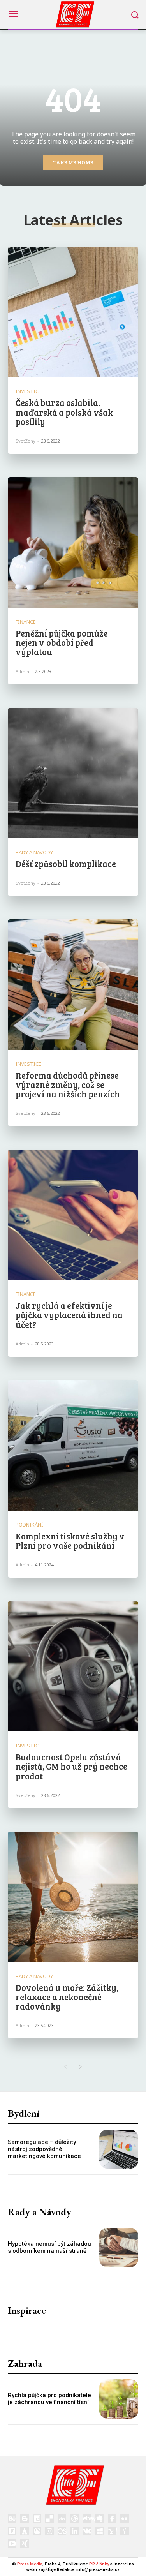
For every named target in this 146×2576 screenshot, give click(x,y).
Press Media (30, 2564)
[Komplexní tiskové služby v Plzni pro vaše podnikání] (73, 1445)
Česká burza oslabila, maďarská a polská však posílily (64, 412)
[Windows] (100, 2531)
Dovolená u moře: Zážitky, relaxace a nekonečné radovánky (67, 1997)
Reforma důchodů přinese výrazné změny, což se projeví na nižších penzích (68, 1084)
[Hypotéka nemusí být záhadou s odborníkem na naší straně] (119, 2247)
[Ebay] (87, 2518)
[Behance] (12, 2518)
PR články (99, 2564)
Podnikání (29, 1525)
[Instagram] (49, 2531)
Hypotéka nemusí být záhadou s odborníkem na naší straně (49, 2247)
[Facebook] (112, 2518)
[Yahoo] (112, 2531)
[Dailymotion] (37, 2518)
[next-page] (81, 2067)
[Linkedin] (74, 2531)
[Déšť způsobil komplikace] (73, 773)
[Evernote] (100, 2518)
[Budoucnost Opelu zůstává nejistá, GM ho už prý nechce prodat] (73, 1666)
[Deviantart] (62, 2518)
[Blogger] (25, 2518)
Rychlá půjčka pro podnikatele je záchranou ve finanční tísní (49, 2399)
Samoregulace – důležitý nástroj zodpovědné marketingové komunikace (44, 2149)
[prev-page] (66, 2067)
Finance (26, 622)
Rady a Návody (34, 852)
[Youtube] (12, 2543)
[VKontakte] (87, 2531)
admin (22, 671)
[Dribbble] (74, 2518)
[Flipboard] (12, 2531)
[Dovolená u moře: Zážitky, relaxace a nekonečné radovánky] (73, 1897)
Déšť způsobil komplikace (66, 864)
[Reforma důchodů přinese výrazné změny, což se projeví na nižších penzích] (73, 985)
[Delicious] (49, 2518)
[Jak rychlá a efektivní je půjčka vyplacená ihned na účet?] (73, 1215)
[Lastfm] (62, 2531)
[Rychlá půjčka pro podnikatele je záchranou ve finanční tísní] (119, 2399)
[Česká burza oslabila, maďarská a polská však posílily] (73, 312)
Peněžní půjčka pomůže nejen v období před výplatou (62, 642)
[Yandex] (125, 2531)
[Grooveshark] (37, 2531)
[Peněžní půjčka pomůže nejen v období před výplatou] (73, 542)
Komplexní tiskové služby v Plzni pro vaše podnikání (70, 1541)
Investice (28, 391)
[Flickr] (125, 2518)
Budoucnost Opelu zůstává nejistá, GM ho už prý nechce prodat (71, 1766)
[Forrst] (25, 2531)
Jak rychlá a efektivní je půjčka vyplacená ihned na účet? (69, 1315)
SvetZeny (26, 441)
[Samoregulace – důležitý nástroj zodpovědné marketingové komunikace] (119, 2149)
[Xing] (25, 2543)
